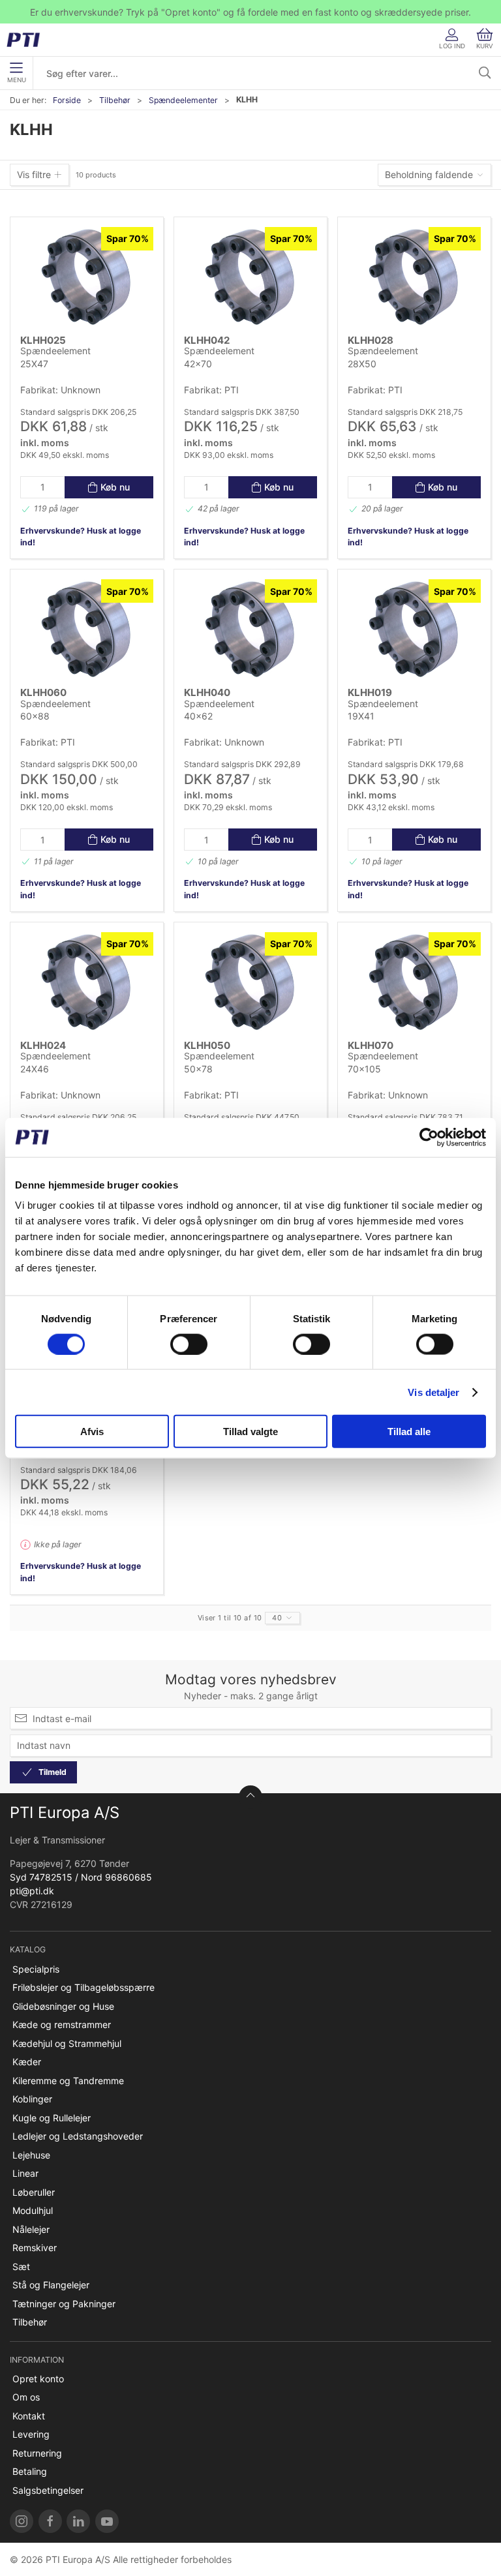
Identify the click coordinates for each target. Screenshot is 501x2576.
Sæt (21, 2266)
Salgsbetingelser (48, 2490)
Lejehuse (31, 2155)
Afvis (92, 1432)
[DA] (28, 40)
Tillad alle (409, 1432)
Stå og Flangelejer (51, 2285)
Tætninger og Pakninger (64, 2304)
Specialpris (36, 1969)
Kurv (485, 46)
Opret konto (38, 2379)
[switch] (189, 1344)
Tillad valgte (250, 1432)
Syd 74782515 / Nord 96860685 (81, 1877)
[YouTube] (107, 2521)
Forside (67, 100)
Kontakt (29, 2416)
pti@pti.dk (32, 1891)
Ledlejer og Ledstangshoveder (78, 2136)
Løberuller (34, 2192)
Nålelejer (31, 2229)
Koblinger (32, 2099)
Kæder (27, 2062)
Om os (26, 2397)
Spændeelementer (183, 100)
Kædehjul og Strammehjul (67, 2043)
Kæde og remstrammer (62, 2024)
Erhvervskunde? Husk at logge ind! (81, 537)
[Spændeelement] (87, 277)
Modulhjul (33, 2210)
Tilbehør (115, 100)
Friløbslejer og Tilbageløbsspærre (83, 1987)
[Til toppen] (250, 1797)
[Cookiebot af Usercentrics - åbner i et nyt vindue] (429, 1137)
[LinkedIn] (78, 2521)
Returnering (37, 2453)
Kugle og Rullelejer (52, 2118)
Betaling (30, 2471)
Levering (31, 2434)
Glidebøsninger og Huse (63, 2006)
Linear (25, 2173)
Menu (17, 80)
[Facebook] (50, 2521)
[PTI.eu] (22, 2521)
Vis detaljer (433, 1392)
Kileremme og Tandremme (68, 2081)
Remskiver (35, 2248)
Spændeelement (55, 351)
